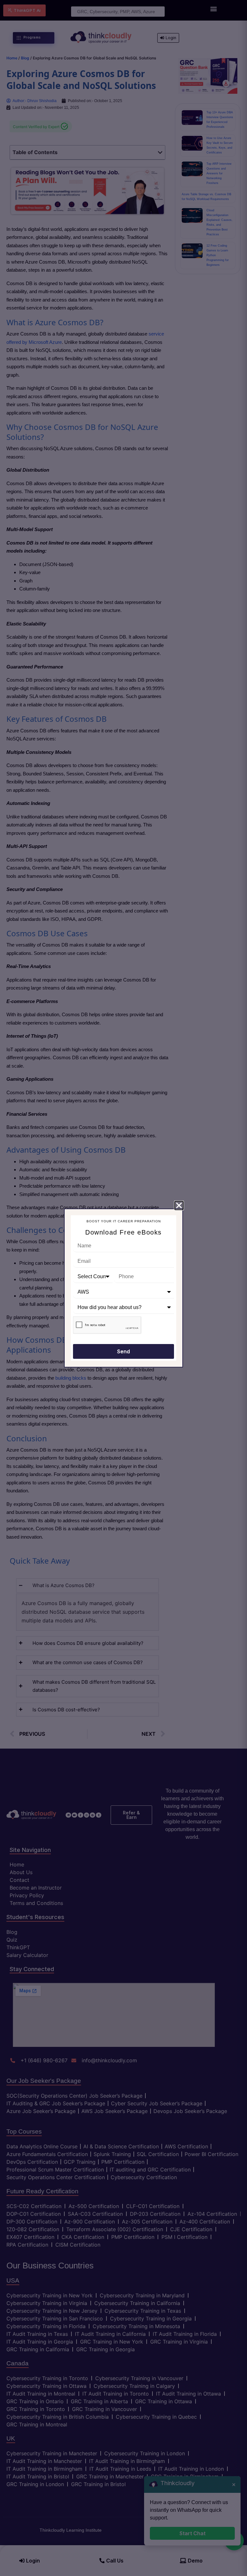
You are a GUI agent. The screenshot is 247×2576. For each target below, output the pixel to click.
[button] (179, 1205)
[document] (123, 1288)
